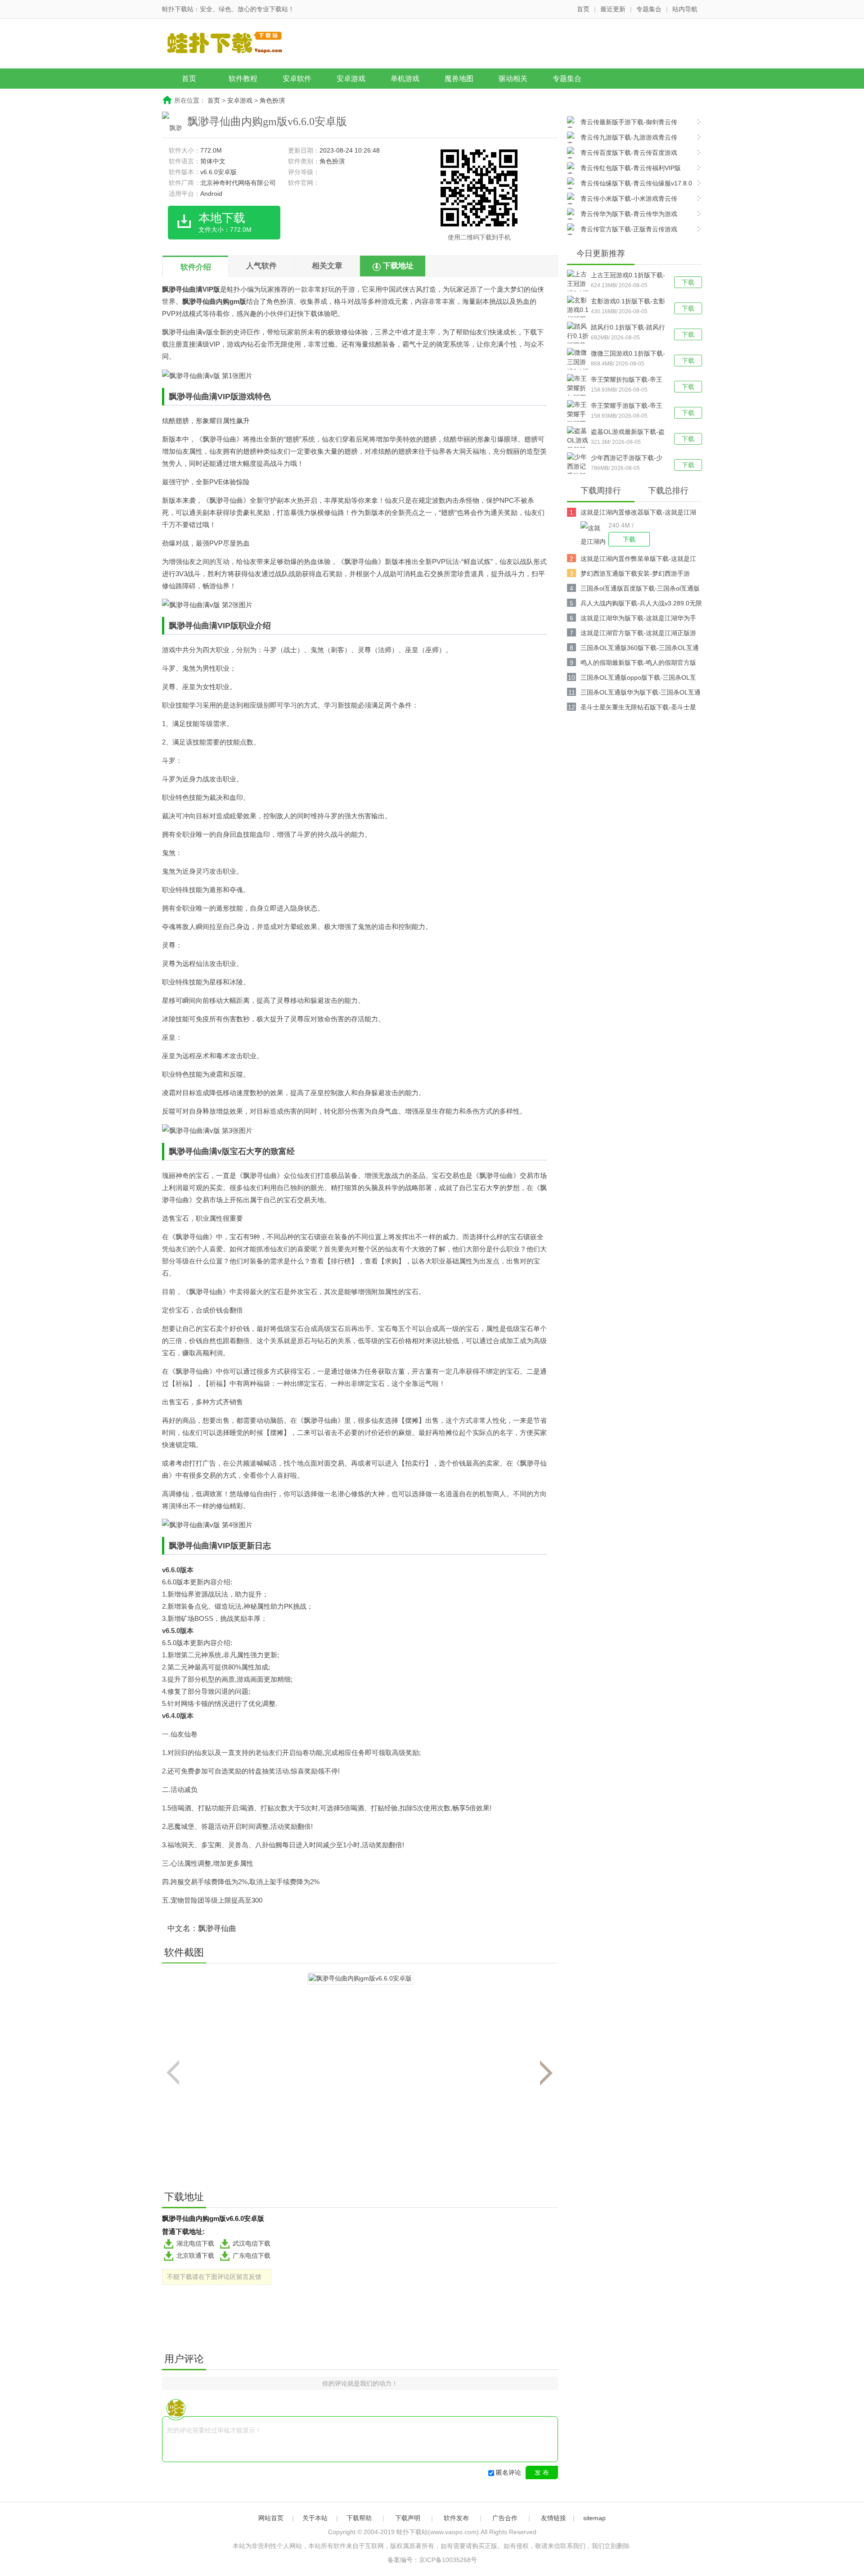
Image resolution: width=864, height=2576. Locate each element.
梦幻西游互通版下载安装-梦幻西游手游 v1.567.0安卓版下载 (635, 575)
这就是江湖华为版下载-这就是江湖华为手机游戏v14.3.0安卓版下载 (638, 620)
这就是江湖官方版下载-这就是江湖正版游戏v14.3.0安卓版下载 (638, 634)
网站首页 (271, 2518)
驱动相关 (513, 79)
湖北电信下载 (195, 2243)
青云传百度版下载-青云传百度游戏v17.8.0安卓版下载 (622, 154)
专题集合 (649, 9)
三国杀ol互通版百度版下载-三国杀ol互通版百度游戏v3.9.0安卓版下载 (640, 590)
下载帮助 (359, 2518)
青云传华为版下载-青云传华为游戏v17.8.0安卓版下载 (622, 215)
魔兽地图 (459, 79)
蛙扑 (234, 289)
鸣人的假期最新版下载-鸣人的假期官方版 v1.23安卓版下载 (638, 664)
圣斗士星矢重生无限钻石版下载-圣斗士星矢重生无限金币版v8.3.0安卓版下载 (638, 709)
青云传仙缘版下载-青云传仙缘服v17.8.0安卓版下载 (630, 184)
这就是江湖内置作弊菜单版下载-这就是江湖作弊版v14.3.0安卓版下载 (638, 560)
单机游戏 (405, 79)
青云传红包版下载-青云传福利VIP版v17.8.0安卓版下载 (624, 169)
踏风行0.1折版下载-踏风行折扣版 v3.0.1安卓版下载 (628, 328)
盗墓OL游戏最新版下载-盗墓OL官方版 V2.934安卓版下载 (628, 433)
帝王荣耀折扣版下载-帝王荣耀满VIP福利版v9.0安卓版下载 (627, 380)
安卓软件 (297, 79)
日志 (263, 1546)
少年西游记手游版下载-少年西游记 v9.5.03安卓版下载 (628, 459)
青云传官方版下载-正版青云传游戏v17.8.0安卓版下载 (622, 230)
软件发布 (456, 2518)
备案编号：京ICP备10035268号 (432, 2560)
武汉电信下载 (252, 2243)
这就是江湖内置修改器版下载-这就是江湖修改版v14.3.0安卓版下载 (638, 514)
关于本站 (315, 2518)
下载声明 (408, 2518)
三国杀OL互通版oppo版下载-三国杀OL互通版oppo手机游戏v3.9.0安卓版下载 (638, 679)
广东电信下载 (252, 2256)
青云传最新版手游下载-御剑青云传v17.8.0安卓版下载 (622, 123)
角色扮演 (272, 100)
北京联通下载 (195, 2256)
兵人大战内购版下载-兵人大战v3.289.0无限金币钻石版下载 (641, 605)
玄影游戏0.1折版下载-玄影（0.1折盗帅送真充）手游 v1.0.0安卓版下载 (628, 302)
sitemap (594, 2518)
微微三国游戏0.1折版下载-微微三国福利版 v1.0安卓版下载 (628, 354)
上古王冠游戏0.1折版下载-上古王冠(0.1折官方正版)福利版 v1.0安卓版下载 (628, 276)
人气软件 (261, 266)
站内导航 (685, 9)
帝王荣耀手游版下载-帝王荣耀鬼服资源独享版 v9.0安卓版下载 (627, 406)
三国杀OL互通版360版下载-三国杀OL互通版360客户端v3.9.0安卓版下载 (640, 649)
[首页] (232, 45)
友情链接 (553, 2518)
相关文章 (327, 266)
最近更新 (613, 9)
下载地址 (398, 266)
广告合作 (505, 2518)
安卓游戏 (351, 79)
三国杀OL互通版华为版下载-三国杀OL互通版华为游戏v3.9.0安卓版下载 (641, 694)
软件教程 (243, 79)
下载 (688, 282)
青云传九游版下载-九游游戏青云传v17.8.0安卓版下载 (622, 138)
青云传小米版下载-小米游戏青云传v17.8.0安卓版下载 (622, 200)
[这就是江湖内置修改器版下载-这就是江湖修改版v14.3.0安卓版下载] (594, 534)
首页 (583, 9)
